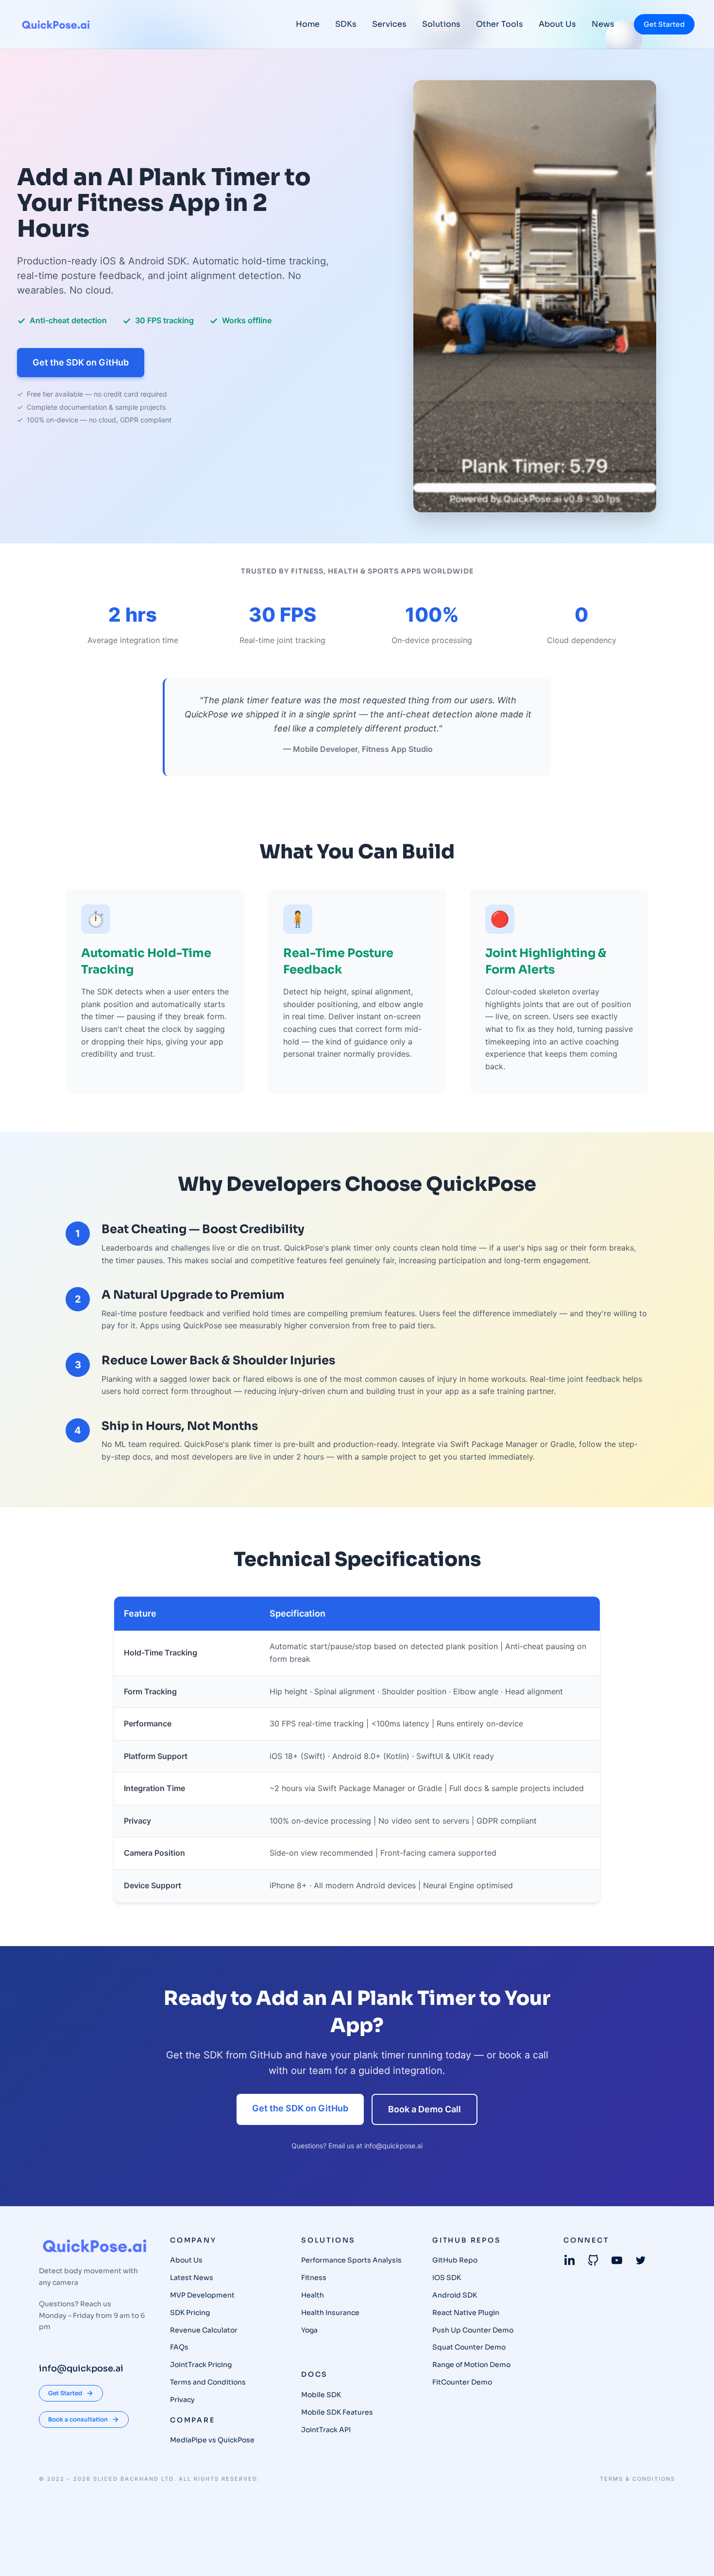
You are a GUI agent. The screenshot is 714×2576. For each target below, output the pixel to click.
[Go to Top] (694, 2556)
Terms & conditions (637, 2479)
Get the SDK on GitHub (81, 362)
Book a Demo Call (425, 2109)
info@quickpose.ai (393, 2146)
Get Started (664, 24)
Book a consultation (78, 2419)
